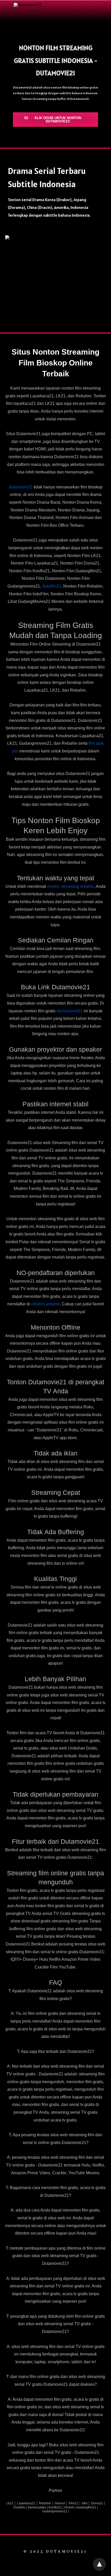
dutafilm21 (52, 586)
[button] (55, 120)
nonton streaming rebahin (71, 886)
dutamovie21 (21, 487)
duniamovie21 (70, 1011)
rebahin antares (45, 1304)
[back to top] (99, 2564)
